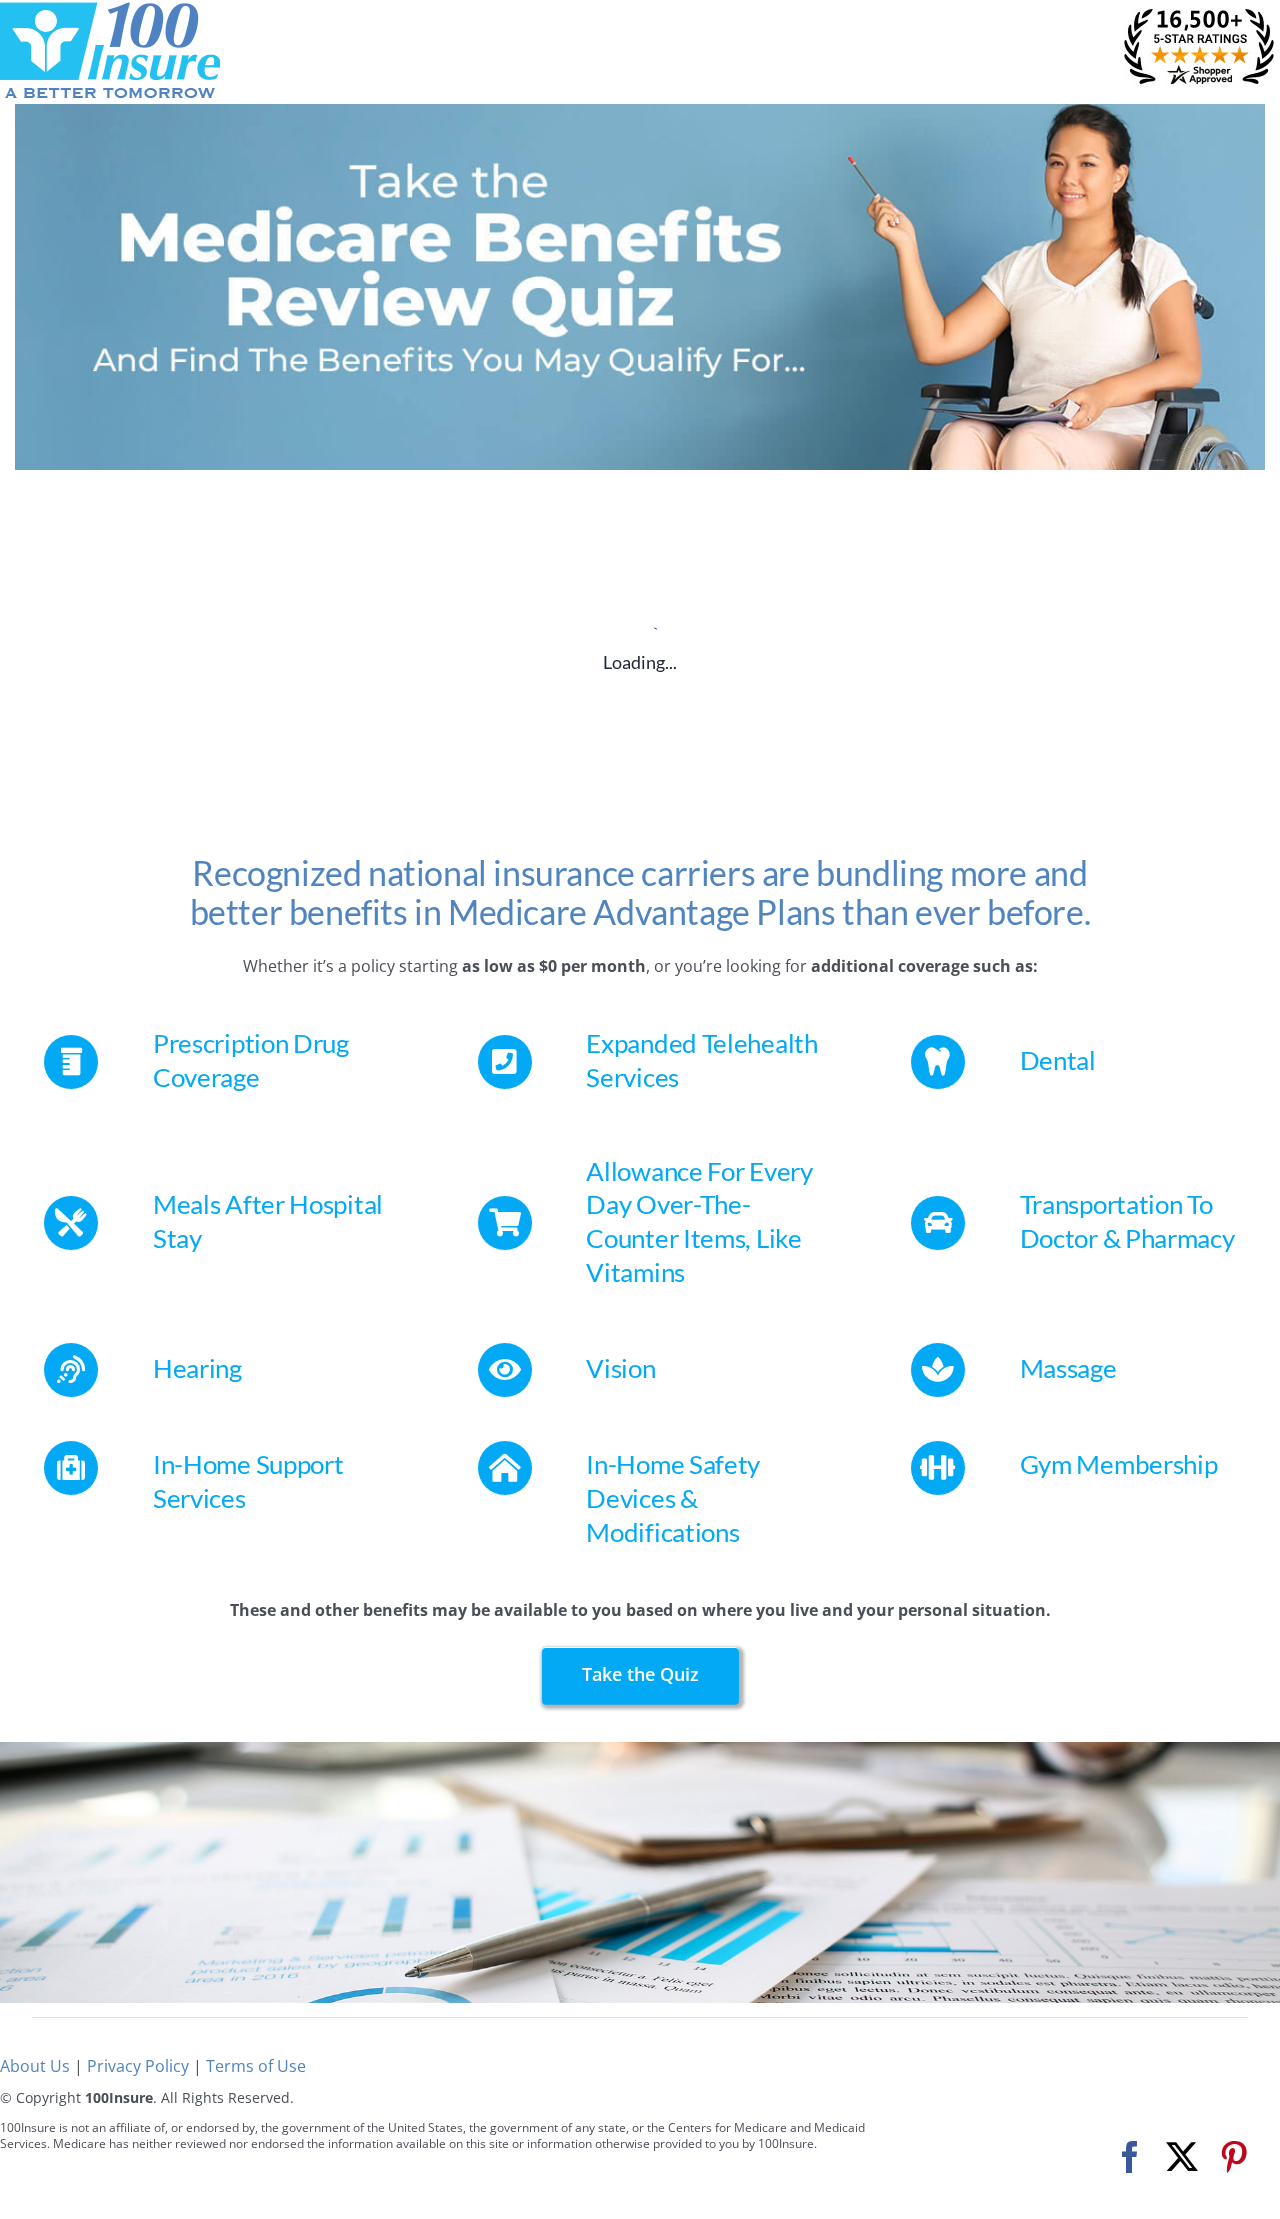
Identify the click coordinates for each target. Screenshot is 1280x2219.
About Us (35, 2066)
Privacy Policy (138, 2066)
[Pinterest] (1234, 2157)
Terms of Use (256, 2066)
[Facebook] (1130, 2157)
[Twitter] (1182, 2157)
